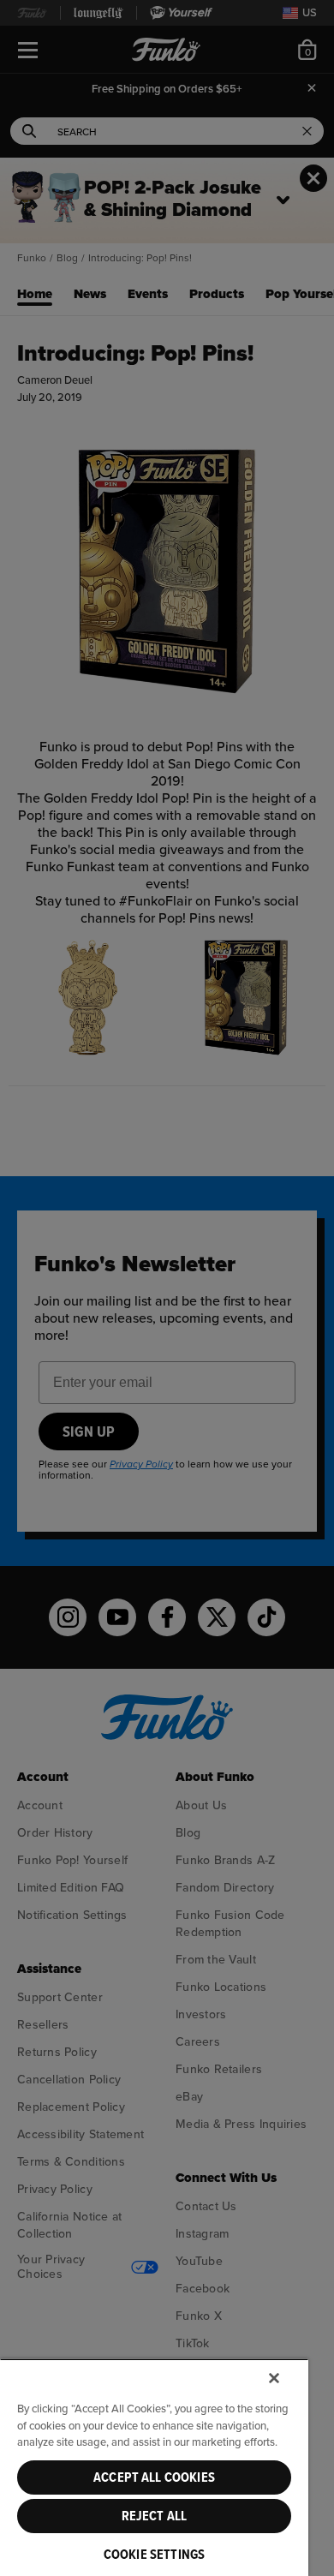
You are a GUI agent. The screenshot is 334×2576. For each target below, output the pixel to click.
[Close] (274, 2378)
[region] (154, 2467)
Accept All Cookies (154, 2477)
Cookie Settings (154, 2555)
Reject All (155, 2516)
